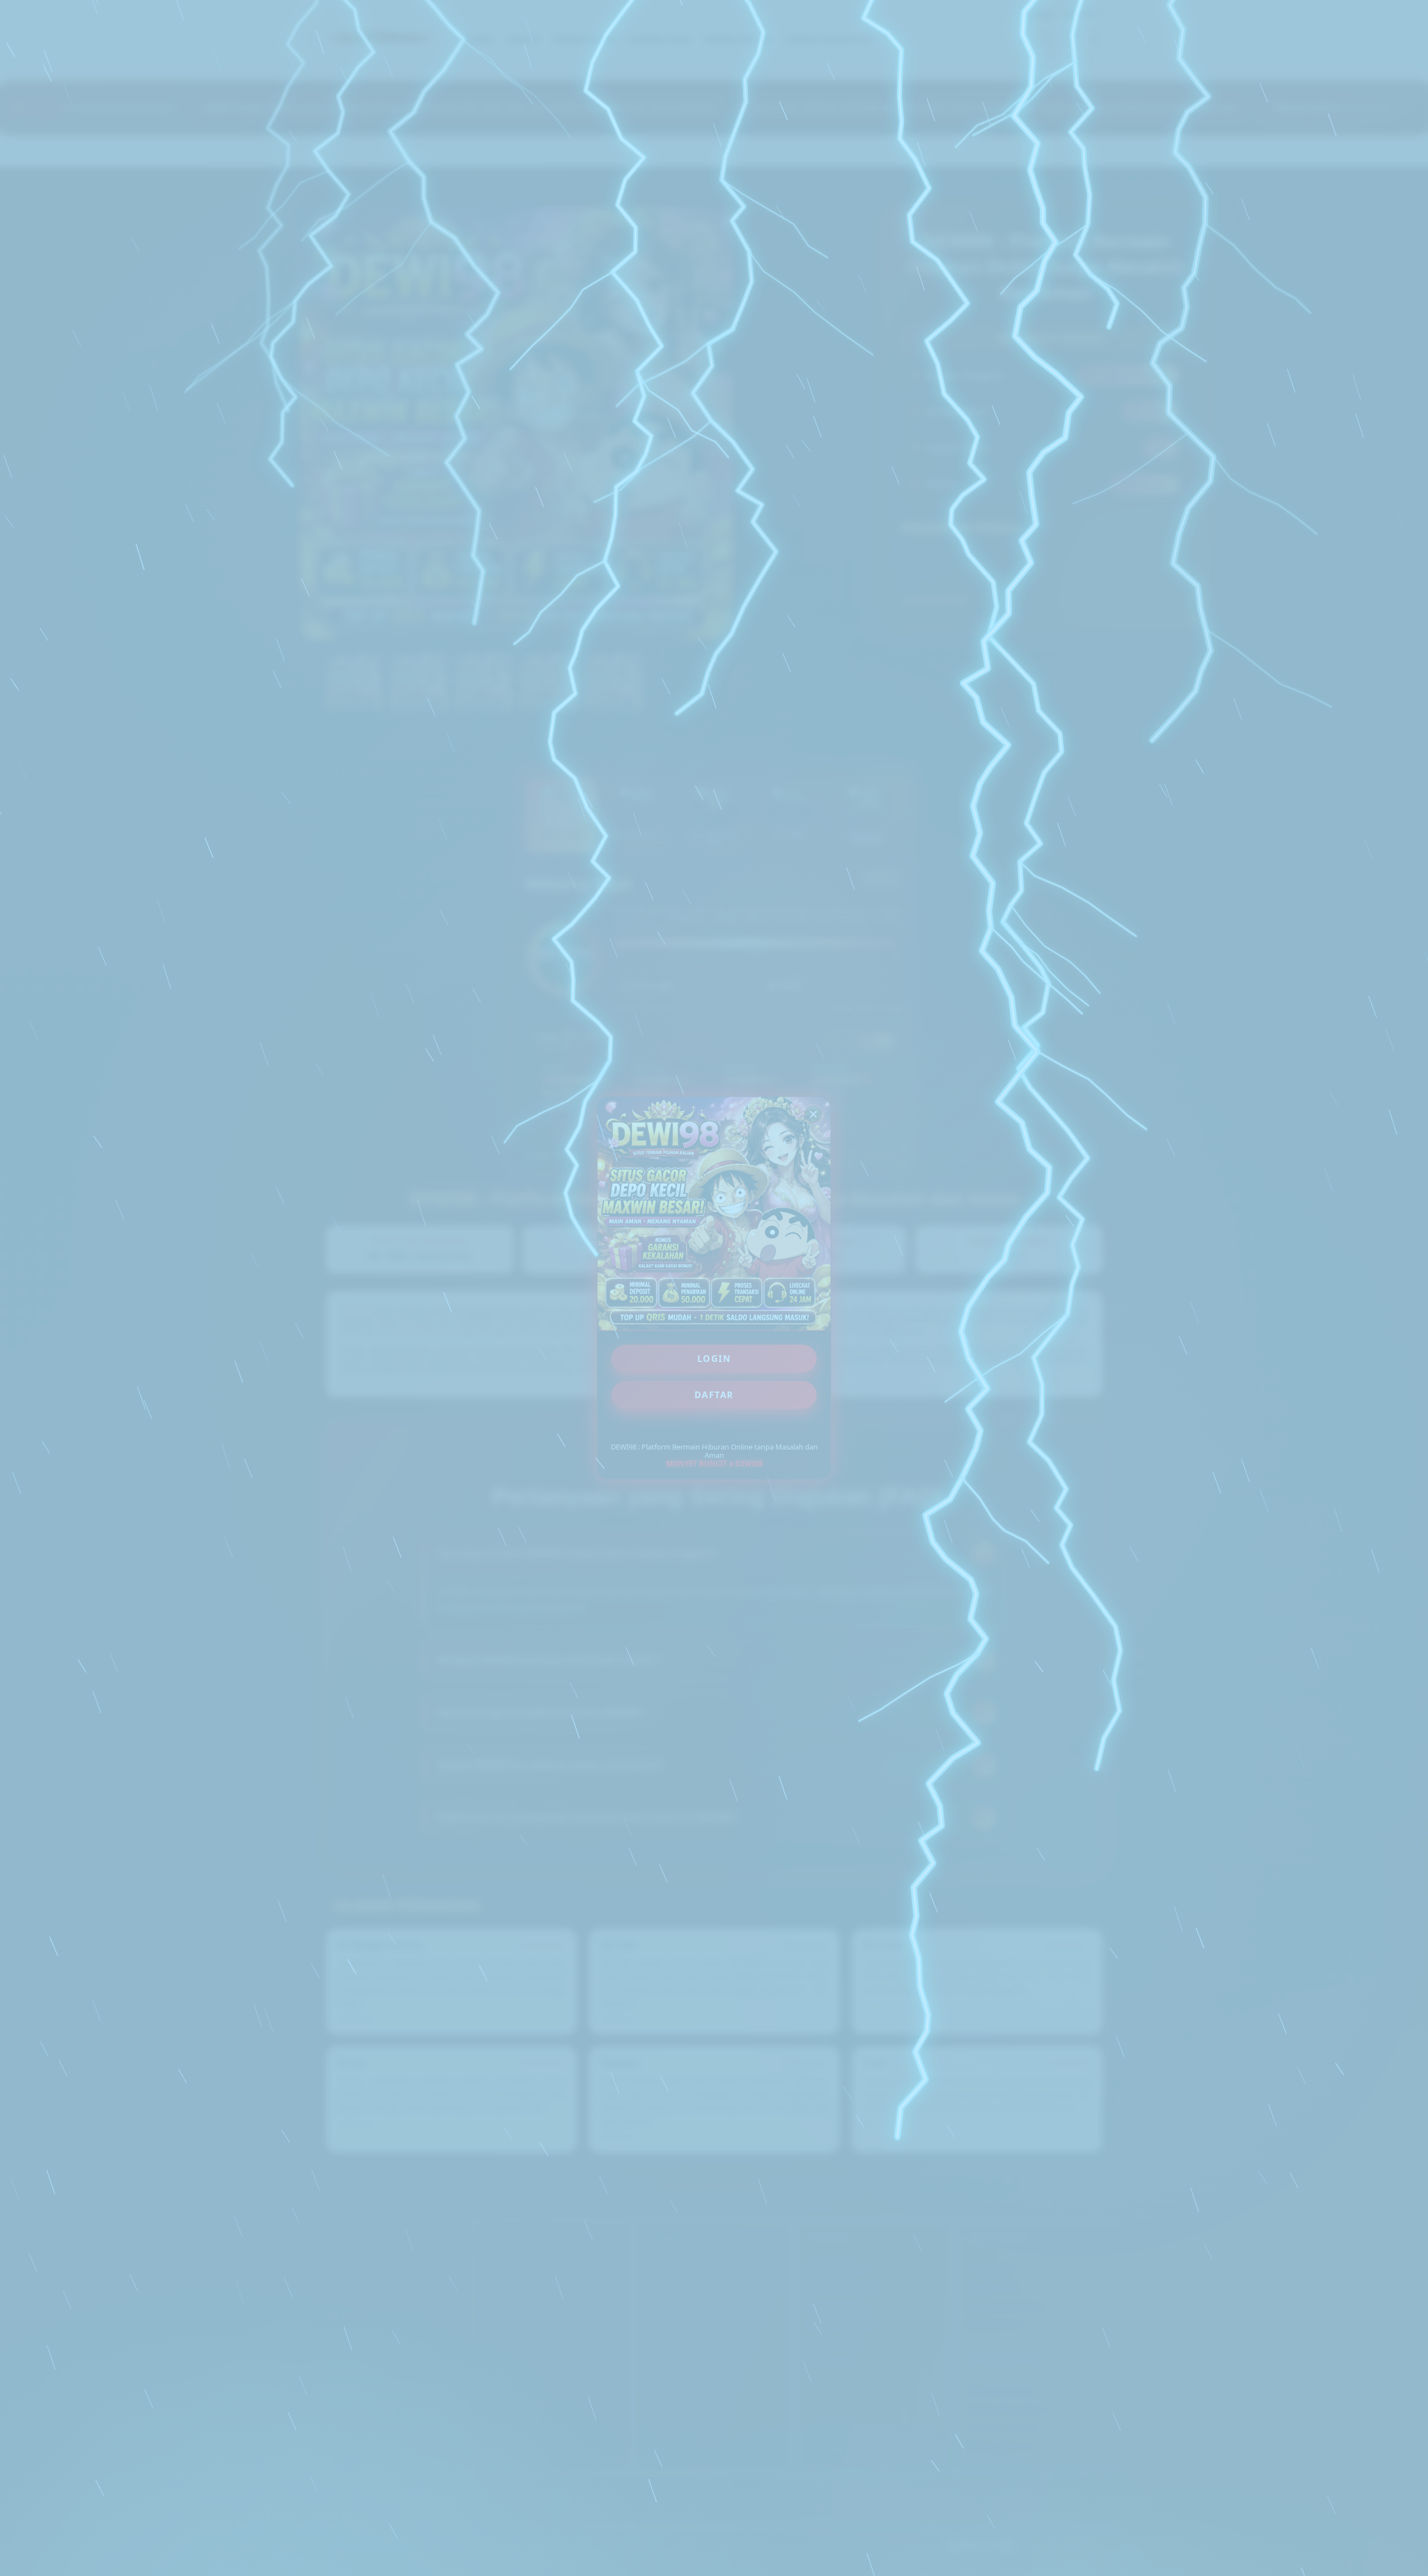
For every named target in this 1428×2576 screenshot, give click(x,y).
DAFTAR (714, 1395)
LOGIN (714, 1359)
